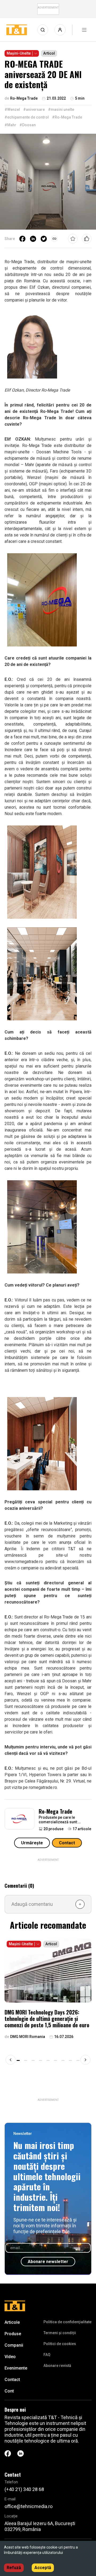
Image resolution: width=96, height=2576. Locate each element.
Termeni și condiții (60, 2333)
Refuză (14, 2568)
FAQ (47, 2355)
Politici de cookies (60, 2344)
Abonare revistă (57, 2366)
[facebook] (22, 239)
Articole (12, 2322)
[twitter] (44, 239)
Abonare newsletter (48, 2262)
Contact (67, 1843)
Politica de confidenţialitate (67, 2322)
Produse (13, 2334)
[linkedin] (33, 239)
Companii (14, 2345)
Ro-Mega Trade (55, 1811)
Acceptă (43, 2568)
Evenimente (16, 2368)
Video (10, 2357)
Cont (9, 2391)
